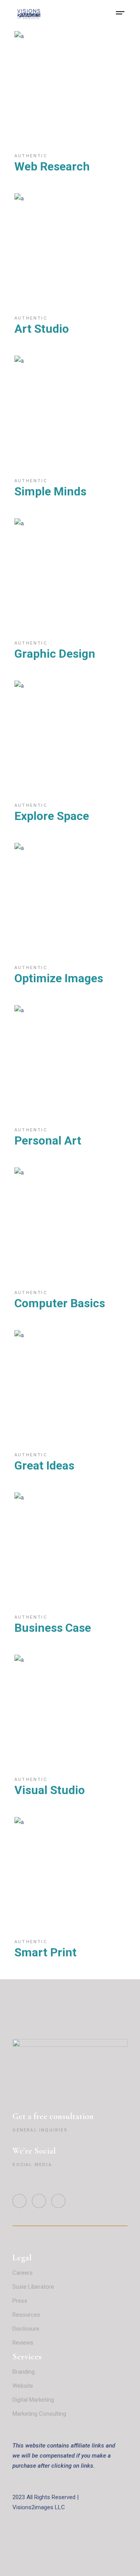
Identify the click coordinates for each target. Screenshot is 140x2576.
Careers (23, 2273)
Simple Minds (50, 491)
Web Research (52, 166)
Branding (24, 2372)
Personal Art (48, 1140)
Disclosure (26, 2329)
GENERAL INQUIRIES (40, 2130)
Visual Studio (50, 1790)
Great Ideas (44, 1465)
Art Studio (42, 329)
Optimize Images (59, 978)
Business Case (53, 1628)
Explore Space (52, 816)
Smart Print (45, 1952)
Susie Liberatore (33, 2287)
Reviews (24, 2343)
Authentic (31, 156)
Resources (26, 2315)
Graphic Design (55, 654)
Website (23, 2386)
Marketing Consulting (39, 2414)
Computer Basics (60, 1303)
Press (20, 2301)
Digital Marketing (33, 2400)
